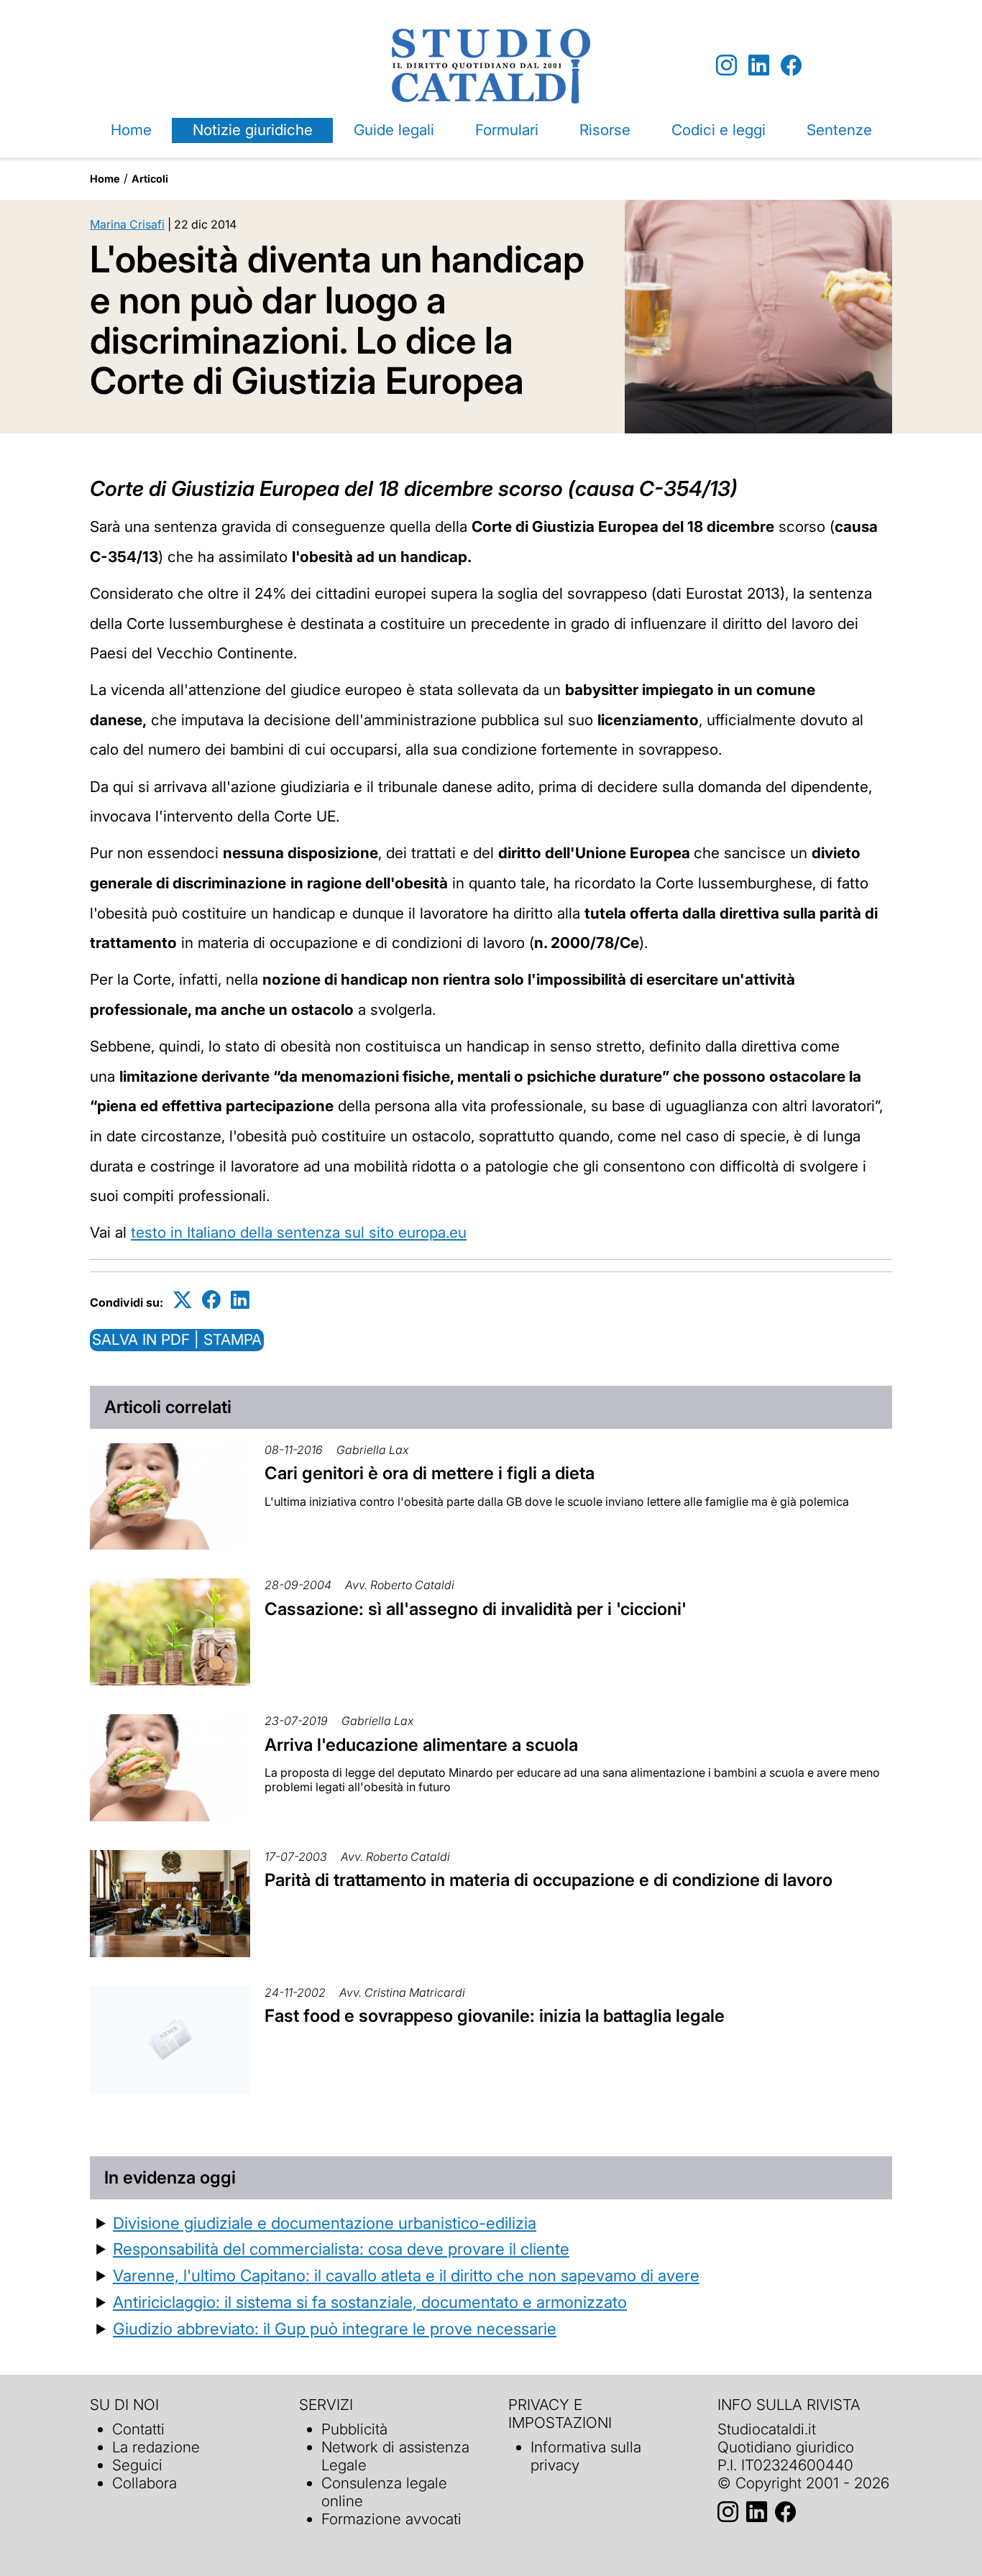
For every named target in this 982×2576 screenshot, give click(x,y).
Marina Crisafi (127, 224)
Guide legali (394, 130)
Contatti (138, 2429)
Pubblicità (354, 2429)
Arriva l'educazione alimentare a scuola (421, 1745)
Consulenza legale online (384, 2492)
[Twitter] (183, 1300)
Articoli (150, 179)
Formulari (507, 130)
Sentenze (839, 130)
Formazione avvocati (391, 2519)
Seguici (137, 2465)
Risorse (605, 130)
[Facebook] (791, 66)
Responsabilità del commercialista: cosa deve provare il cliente (341, 2249)
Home (131, 130)
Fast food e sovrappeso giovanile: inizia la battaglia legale (495, 2016)
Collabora (144, 2483)
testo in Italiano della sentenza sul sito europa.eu (299, 1232)
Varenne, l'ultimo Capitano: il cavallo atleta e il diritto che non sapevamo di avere (406, 2275)
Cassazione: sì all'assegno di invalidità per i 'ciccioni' (476, 1609)
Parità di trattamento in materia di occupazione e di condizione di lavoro (549, 1880)
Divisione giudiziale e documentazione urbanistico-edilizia (325, 2223)
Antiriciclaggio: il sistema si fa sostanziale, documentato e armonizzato (370, 2302)
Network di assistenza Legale (395, 2456)
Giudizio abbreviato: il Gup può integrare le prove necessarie (335, 2328)
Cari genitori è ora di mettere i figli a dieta (430, 1473)
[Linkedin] (759, 66)
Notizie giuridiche (253, 130)
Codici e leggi (719, 130)
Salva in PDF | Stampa (177, 1339)
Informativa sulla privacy (586, 2456)
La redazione (156, 2447)
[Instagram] (726, 66)
